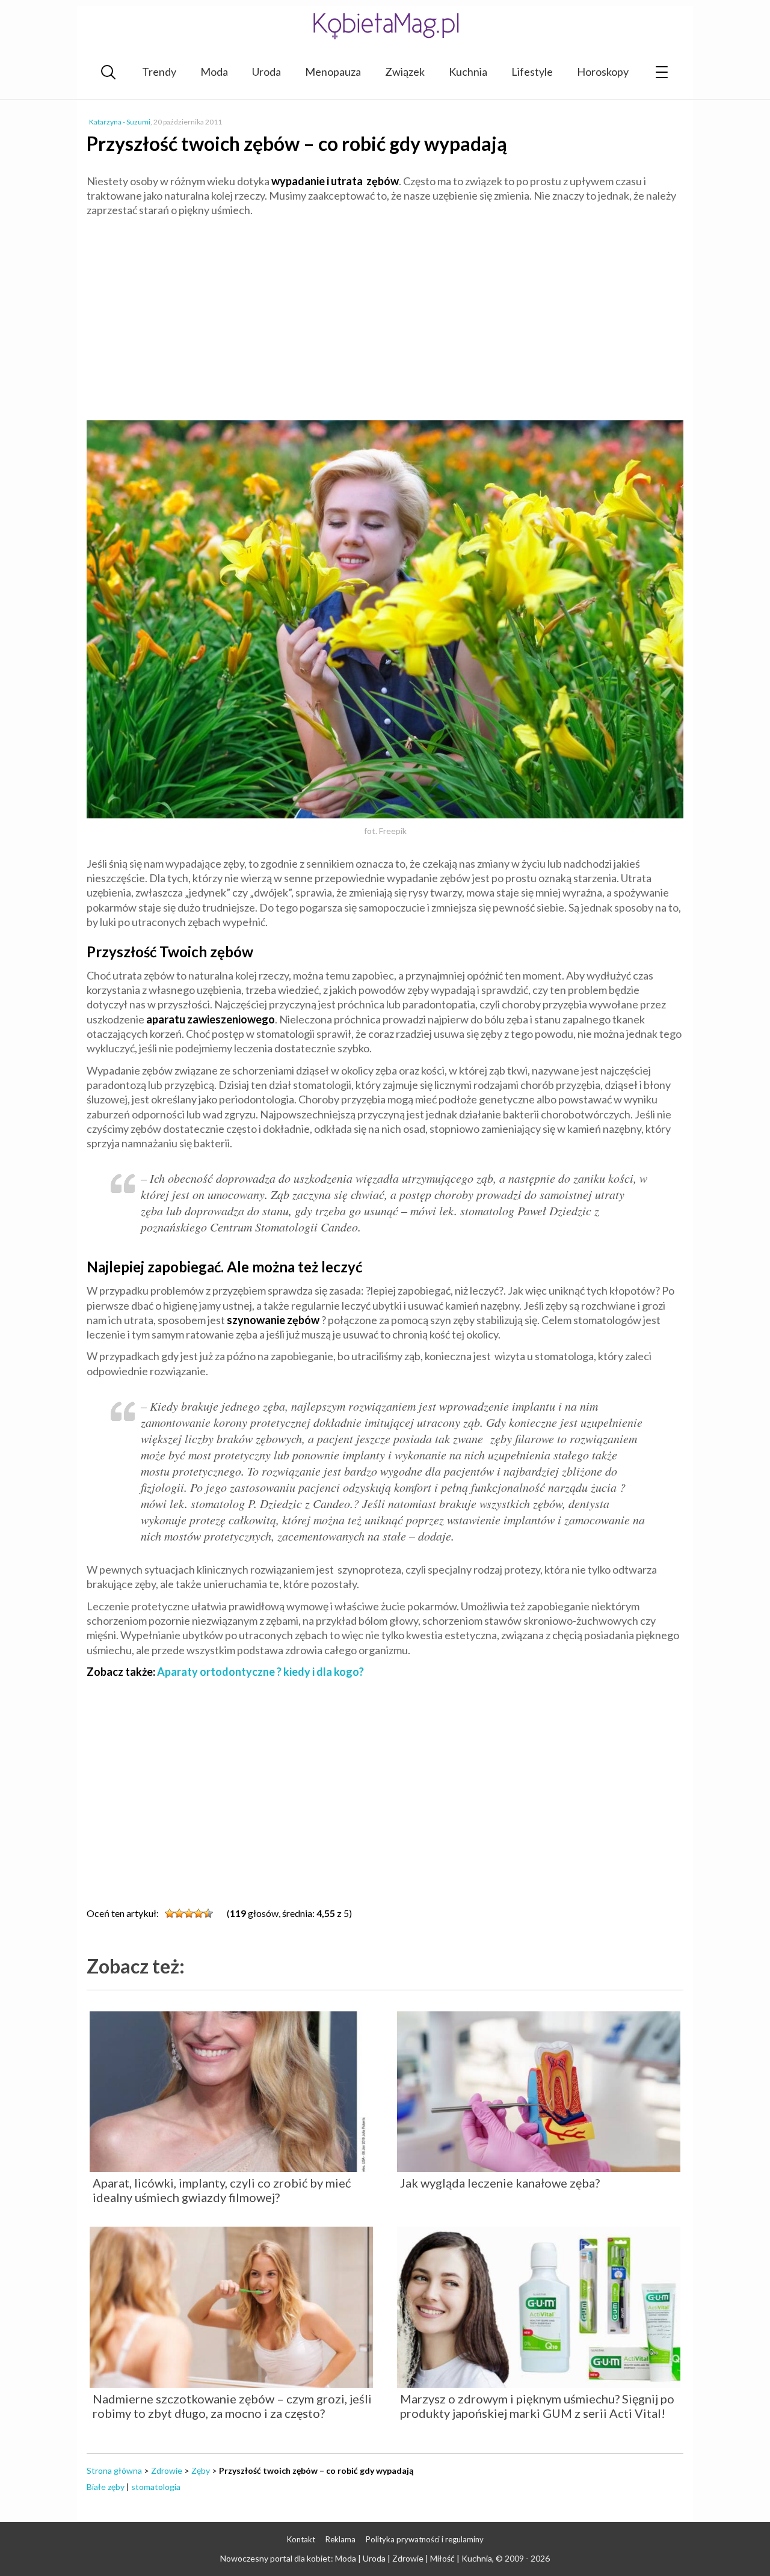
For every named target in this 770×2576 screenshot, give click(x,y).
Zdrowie (167, 2470)
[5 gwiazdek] (208, 1913)
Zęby (201, 2470)
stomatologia (156, 2487)
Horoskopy (603, 72)
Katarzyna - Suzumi (120, 122)
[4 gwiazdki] (199, 1913)
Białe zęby (106, 2487)
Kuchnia (468, 72)
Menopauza (333, 72)
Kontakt (301, 2539)
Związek (405, 72)
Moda (214, 72)
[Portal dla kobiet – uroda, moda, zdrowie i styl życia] (385, 26)
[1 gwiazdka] (170, 1913)
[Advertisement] (385, 314)
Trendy (159, 72)
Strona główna (114, 2470)
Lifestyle (532, 72)
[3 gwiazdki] (189, 1913)
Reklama (340, 2539)
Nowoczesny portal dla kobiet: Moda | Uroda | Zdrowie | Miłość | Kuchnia (356, 2558)
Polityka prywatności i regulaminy (425, 2539)
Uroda (266, 72)
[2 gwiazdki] (179, 1913)
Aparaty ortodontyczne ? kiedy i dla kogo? (260, 1672)
